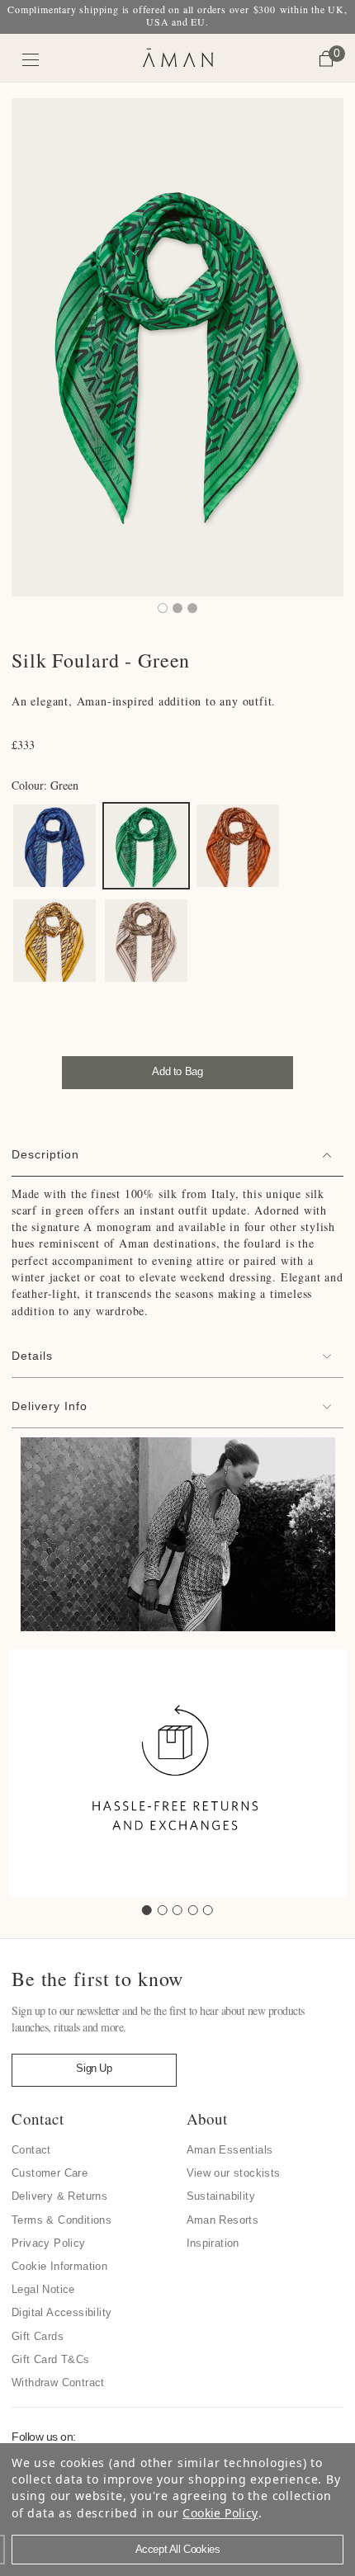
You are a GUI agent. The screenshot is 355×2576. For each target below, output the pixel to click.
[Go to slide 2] (163, 1910)
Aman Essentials (230, 2150)
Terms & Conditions (62, 2220)
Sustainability (221, 2196)
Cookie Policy (220, 2513)
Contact (31, 2150)
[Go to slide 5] (208, 1910)
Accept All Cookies (178, 2549)
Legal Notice (43, 2289)
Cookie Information (59, 2266)
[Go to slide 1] (147, 1910)
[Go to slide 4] (193, 1910)
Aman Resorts (223, 2220)
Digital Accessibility (62, 2312)
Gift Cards (38, 2336)
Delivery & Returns (59, 2196)
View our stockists (234, 2173)
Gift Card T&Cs (51, 2359)
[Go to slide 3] (177, 1910)
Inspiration (213, 2243)
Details (32, 1356)
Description (45, 1154)
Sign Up (94, 2068)
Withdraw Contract (58, 2383)
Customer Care (50, 2173)
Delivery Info (50, 1406)
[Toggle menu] (31, 60)
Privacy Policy (49, 2243)
